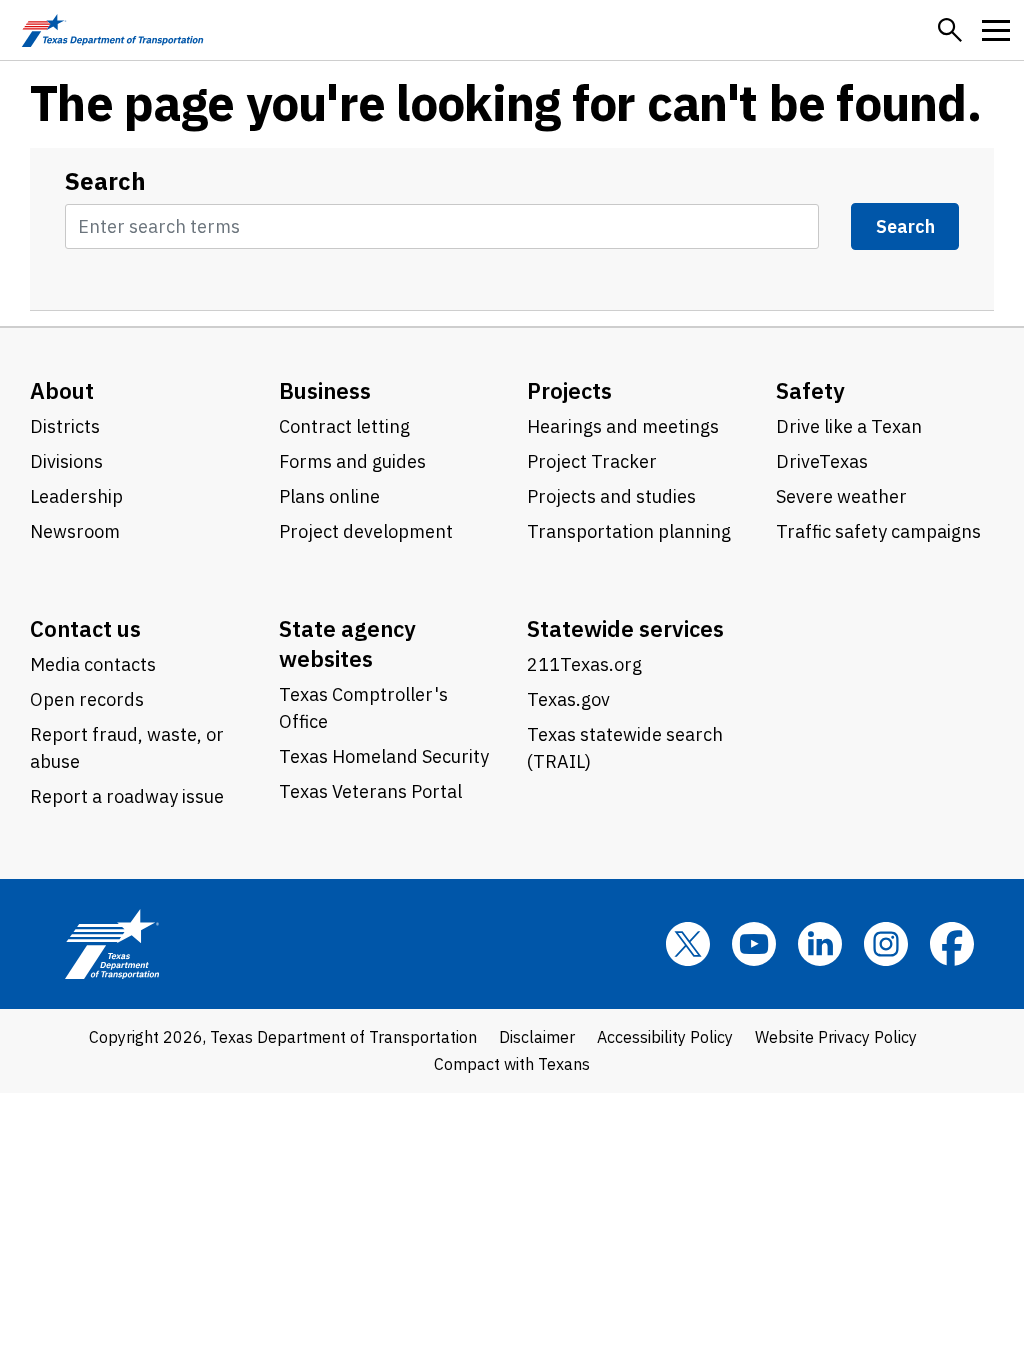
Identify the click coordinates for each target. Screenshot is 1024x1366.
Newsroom (75, 531)
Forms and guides (352, 461)
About (62, 390)
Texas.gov (568, 699)
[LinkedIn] (820, 944)
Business (325, 390)
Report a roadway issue (127, 796)
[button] (950, 30)
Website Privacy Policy (836, 1037)
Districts (65, 426)
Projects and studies (611, 496)
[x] (688, 944)
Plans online (329, 496)
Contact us (85, 628)
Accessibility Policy (665, 1037)
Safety (810, 390)
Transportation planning (629, 531)
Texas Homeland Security (384, 756)
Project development (366, 531)
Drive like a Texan (849, 426)
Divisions (66, 461)
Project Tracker (592, 461)
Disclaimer (537, 1037)
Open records (87, 699)
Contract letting (344, 426)
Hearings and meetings (623, 426)
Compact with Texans (512, 1064)
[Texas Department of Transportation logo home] (112, 30)
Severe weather (841, 496)
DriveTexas (822, 461)
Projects (569, 390)
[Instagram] (886, 944)
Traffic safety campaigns (878, 531)
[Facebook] (952, 944)
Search (105, 181)
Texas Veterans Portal (370, 791)
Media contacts (93, 664)
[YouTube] (754, 944)
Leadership (76, 496)
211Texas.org (584, 664)
